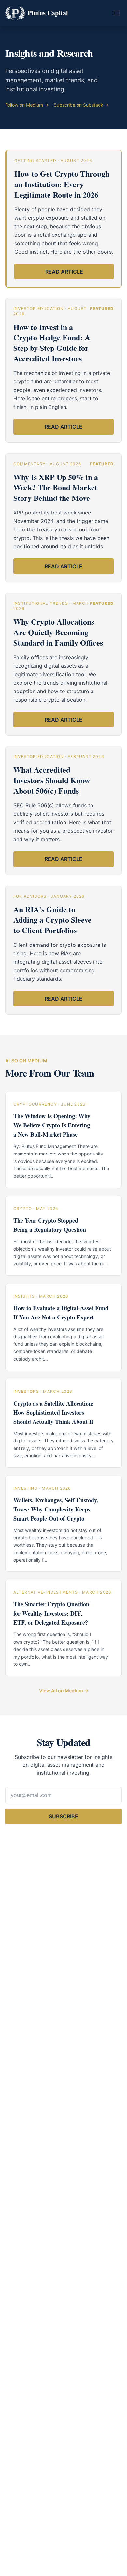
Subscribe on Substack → (81, 105)
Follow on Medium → (27, 105)
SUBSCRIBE (63, 1816)
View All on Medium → (64, 1691)
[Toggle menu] (117, 13)
